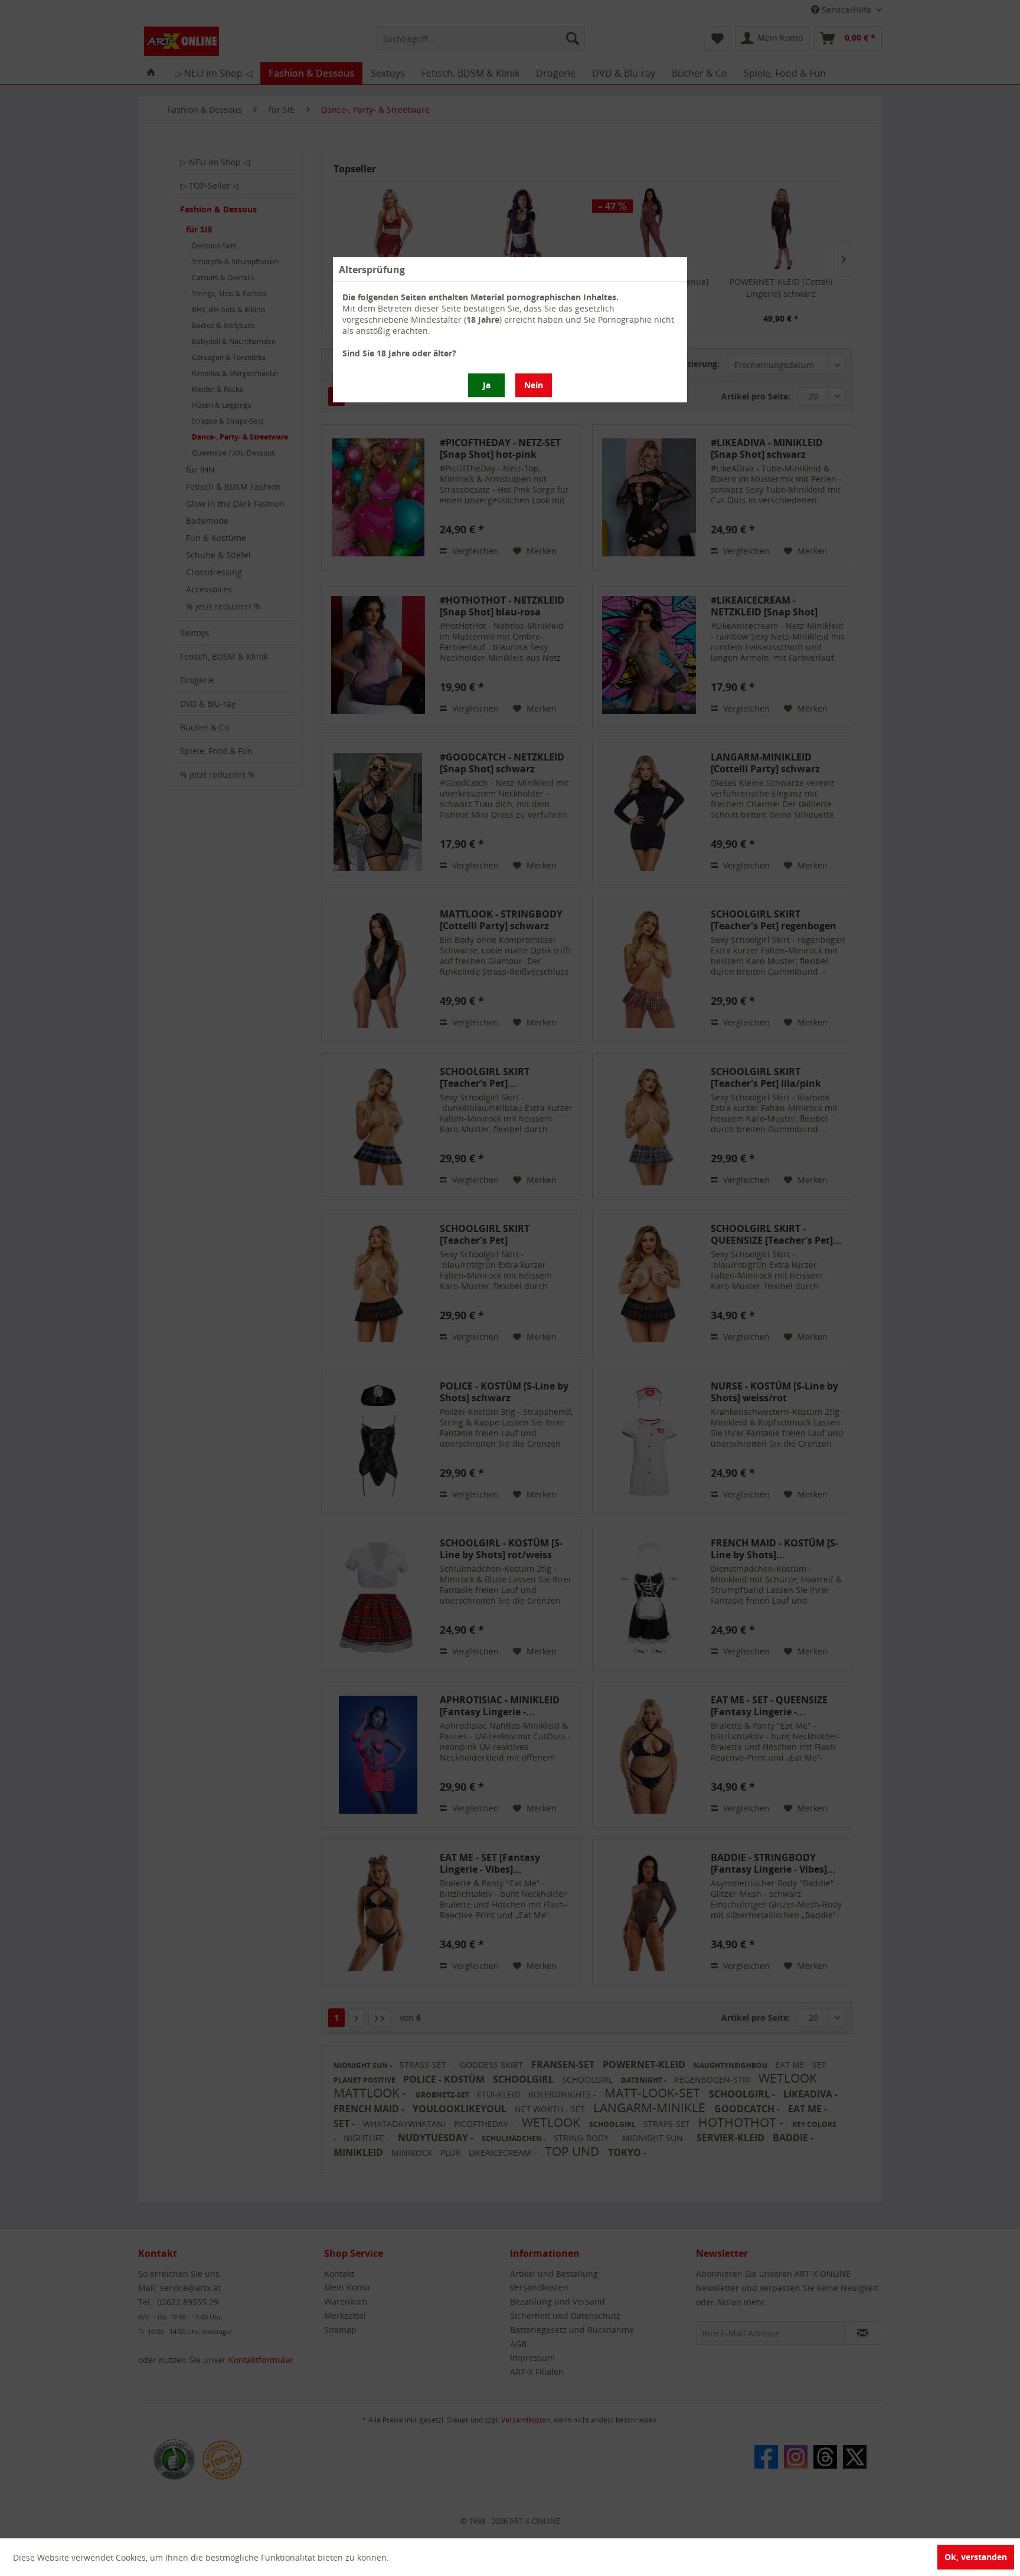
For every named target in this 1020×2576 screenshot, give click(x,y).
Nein (534, 385)
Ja (487, 385)
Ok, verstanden (976, 2557)
